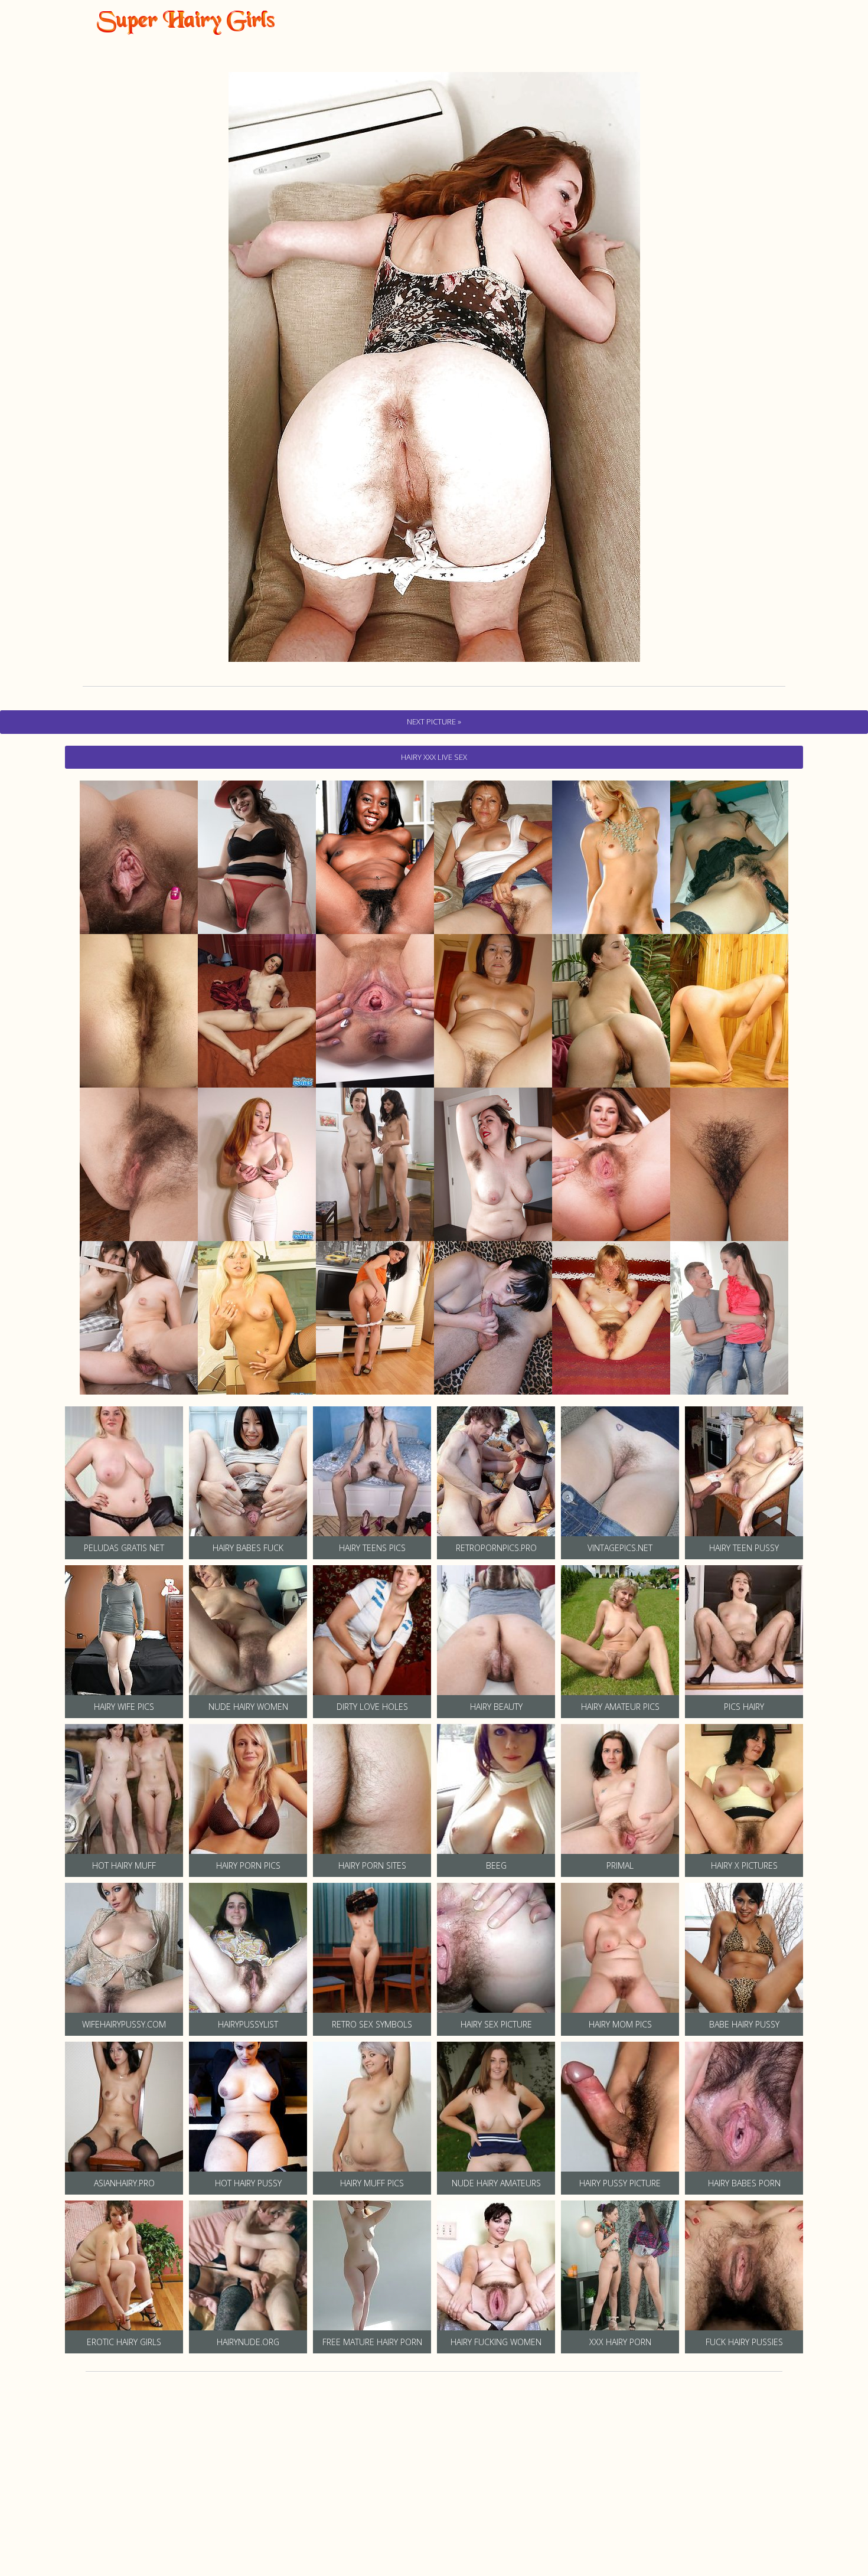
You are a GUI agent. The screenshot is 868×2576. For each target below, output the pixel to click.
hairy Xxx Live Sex (434, 757)
